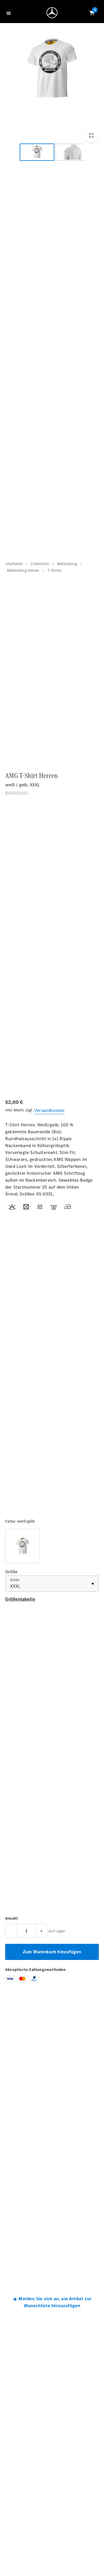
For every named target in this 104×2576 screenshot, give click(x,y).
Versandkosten (49, 1110)
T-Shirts (54, 570)
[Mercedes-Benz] (53, 14)
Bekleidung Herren (23, 570)
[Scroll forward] (92, 154)
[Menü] (10, 13)
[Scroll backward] (12, 154)
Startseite (14, 564)
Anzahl (11, 1918)
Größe (15, 1580)
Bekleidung (67, 564)
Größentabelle (20, 1599)
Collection (40, 564)
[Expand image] (91, 135)
